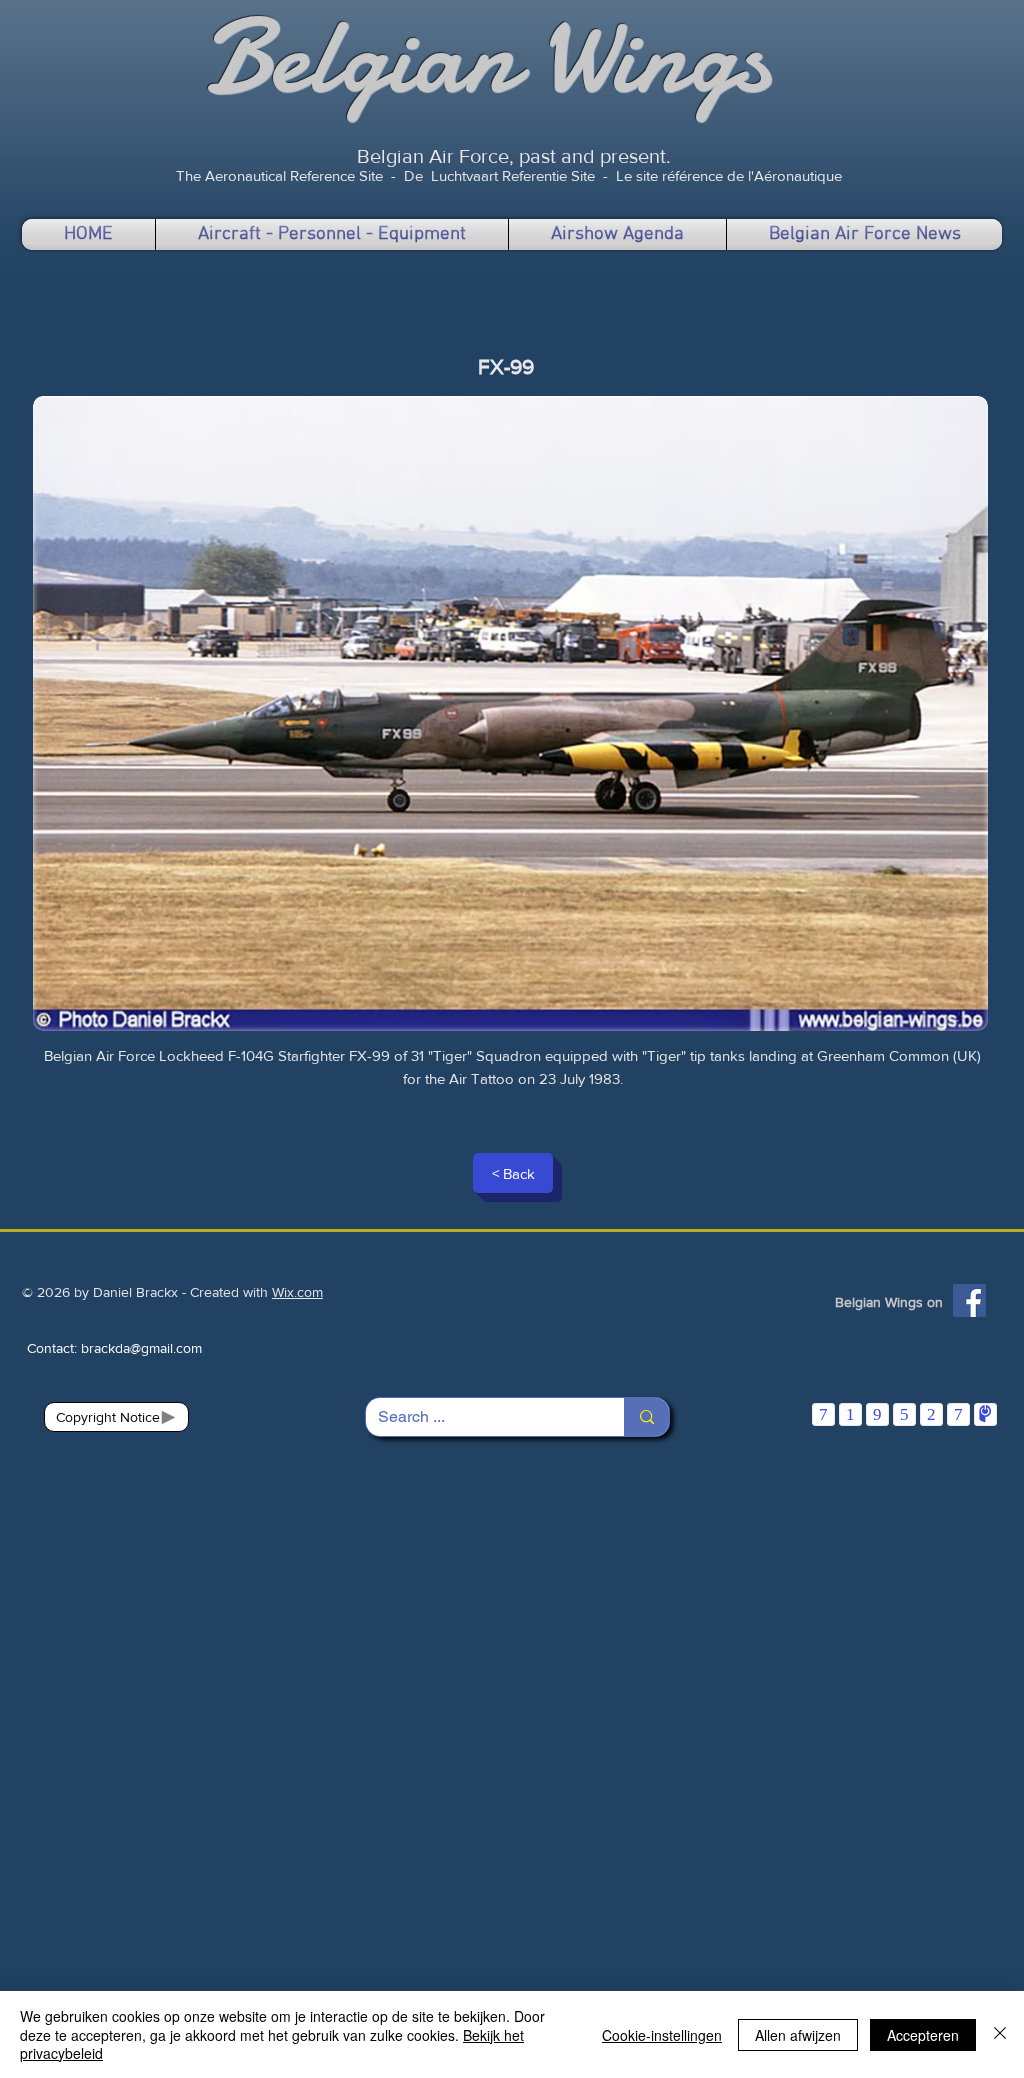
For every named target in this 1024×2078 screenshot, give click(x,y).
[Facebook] (969, 1300)
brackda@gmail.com (141, 1348)
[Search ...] (646, 1417)
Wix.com (297, 1292)
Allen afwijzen (798, 2035)
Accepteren (923, 2035)
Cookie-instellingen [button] (662, 2035)
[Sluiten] (1000, 2034)
